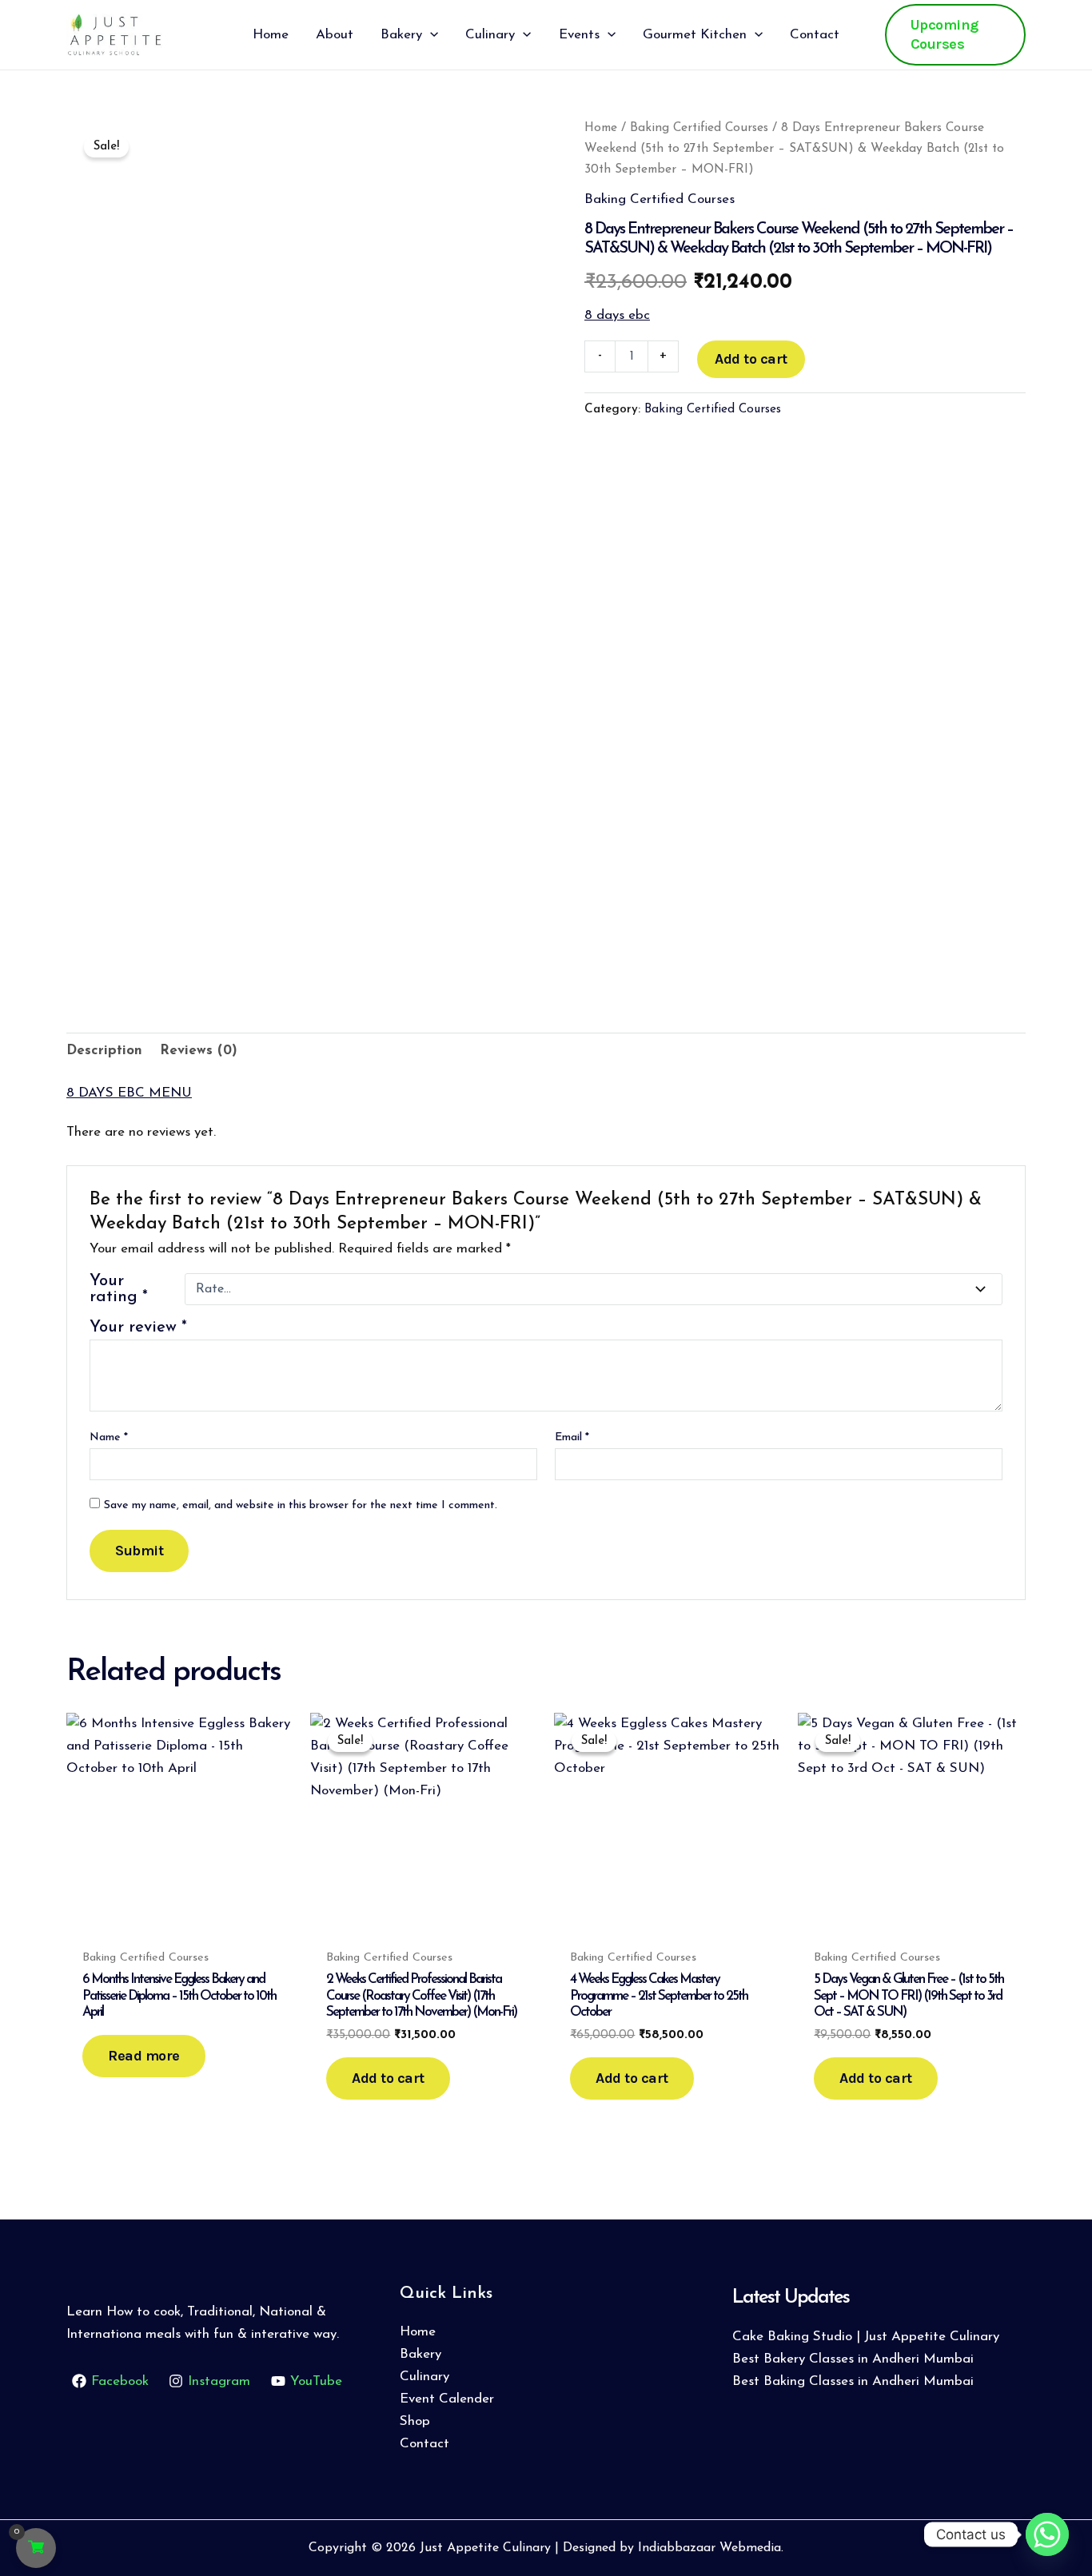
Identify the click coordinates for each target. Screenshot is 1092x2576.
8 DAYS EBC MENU (129, 1093)
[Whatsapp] (1047, 2534)
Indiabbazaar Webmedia (709, 2548)
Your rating (119, 1289)
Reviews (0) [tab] (199, 1051)
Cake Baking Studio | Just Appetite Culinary (866, 2337)
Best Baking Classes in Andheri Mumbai (853, 2381)
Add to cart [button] (388, 2078)
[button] (430, 35)
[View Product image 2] (245, 900)
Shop (415, 2421)
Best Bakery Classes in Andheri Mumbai (853, 2359)
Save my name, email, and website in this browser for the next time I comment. (301, 1505)
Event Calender (447, 2399)
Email (572, 1437)
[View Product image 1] (122, 878)
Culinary (424, 2377)
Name (109, 1437)
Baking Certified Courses (699, 128)
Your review (138, 1328)
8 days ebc (617, 315)
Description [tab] (104, 1051)
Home (601, 128)
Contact (424, 2444)
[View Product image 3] (368, 900)
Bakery (420, 2354)
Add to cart (751, 359)
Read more (144, 2056)
